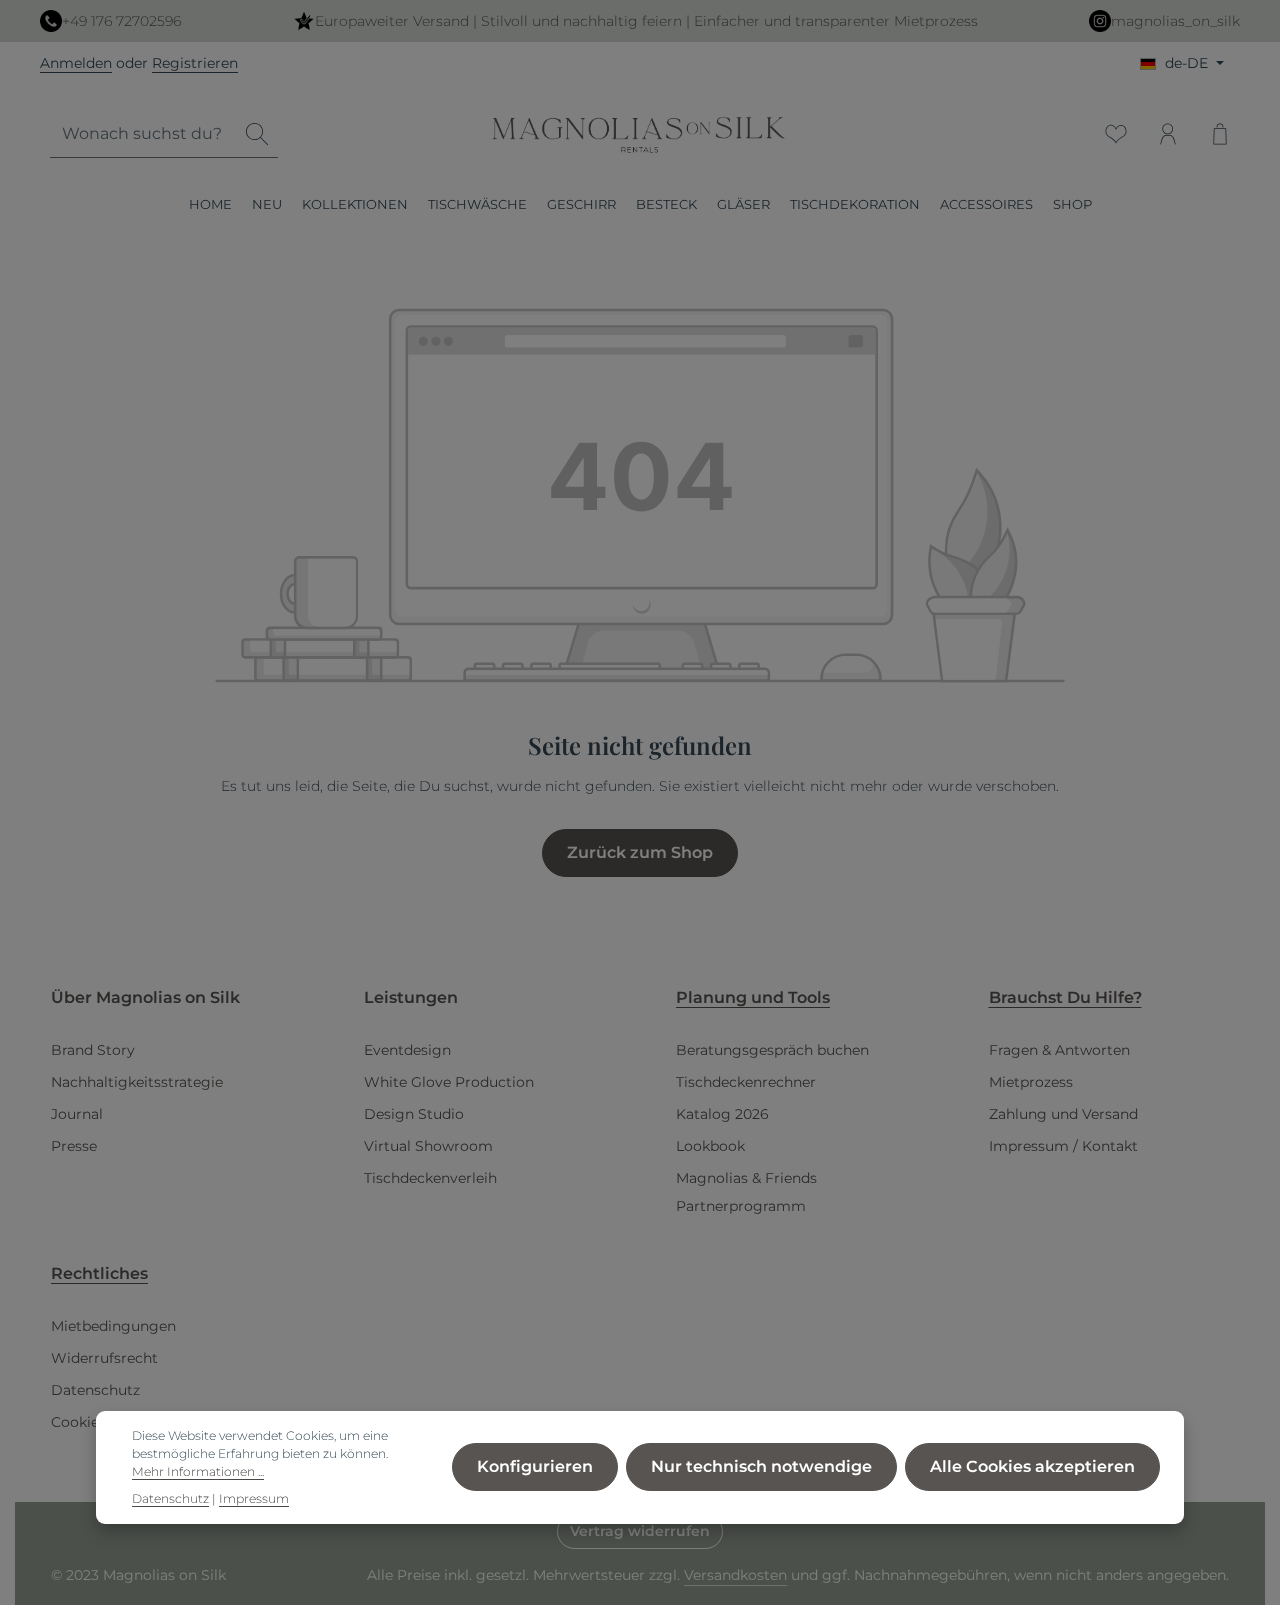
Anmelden (76, 63)
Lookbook (710, 1146)
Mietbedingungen (113, 1326)
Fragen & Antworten (1059, 1050)
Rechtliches (99, 1273)
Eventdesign (407, 1050)
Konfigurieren (535, 1467)
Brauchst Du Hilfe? (1065, 997)
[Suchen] (257, 134)
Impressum (254, 1498)
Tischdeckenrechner (746, 1082)
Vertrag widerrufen (640, 1531)
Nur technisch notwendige (761, 1467)
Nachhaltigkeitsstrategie (137, 1082)
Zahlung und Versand (1063, 1114)
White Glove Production (449, 1082)
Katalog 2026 (722, 1114)
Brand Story (93, 1050)
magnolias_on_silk (1175, 21)
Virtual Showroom (428, 1146)
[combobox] (143, 134)
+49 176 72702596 (121, 21)
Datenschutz (95, 1390)
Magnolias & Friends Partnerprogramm (746, 1192)
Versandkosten (735, 1575)
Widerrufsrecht (104, 1358)
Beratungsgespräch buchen (772, 1050)
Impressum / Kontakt (1063, 1146)
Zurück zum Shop (640, 852)
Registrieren (195, 63)
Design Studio (414, 1114)
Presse (74, 1146)
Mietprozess (1031, 1082)
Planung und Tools (753, 997)
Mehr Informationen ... (198, 1472)
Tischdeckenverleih (430, 1178)
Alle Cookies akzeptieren (1032, 1467)
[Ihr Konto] (1168, 134)
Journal (77, 1114)
